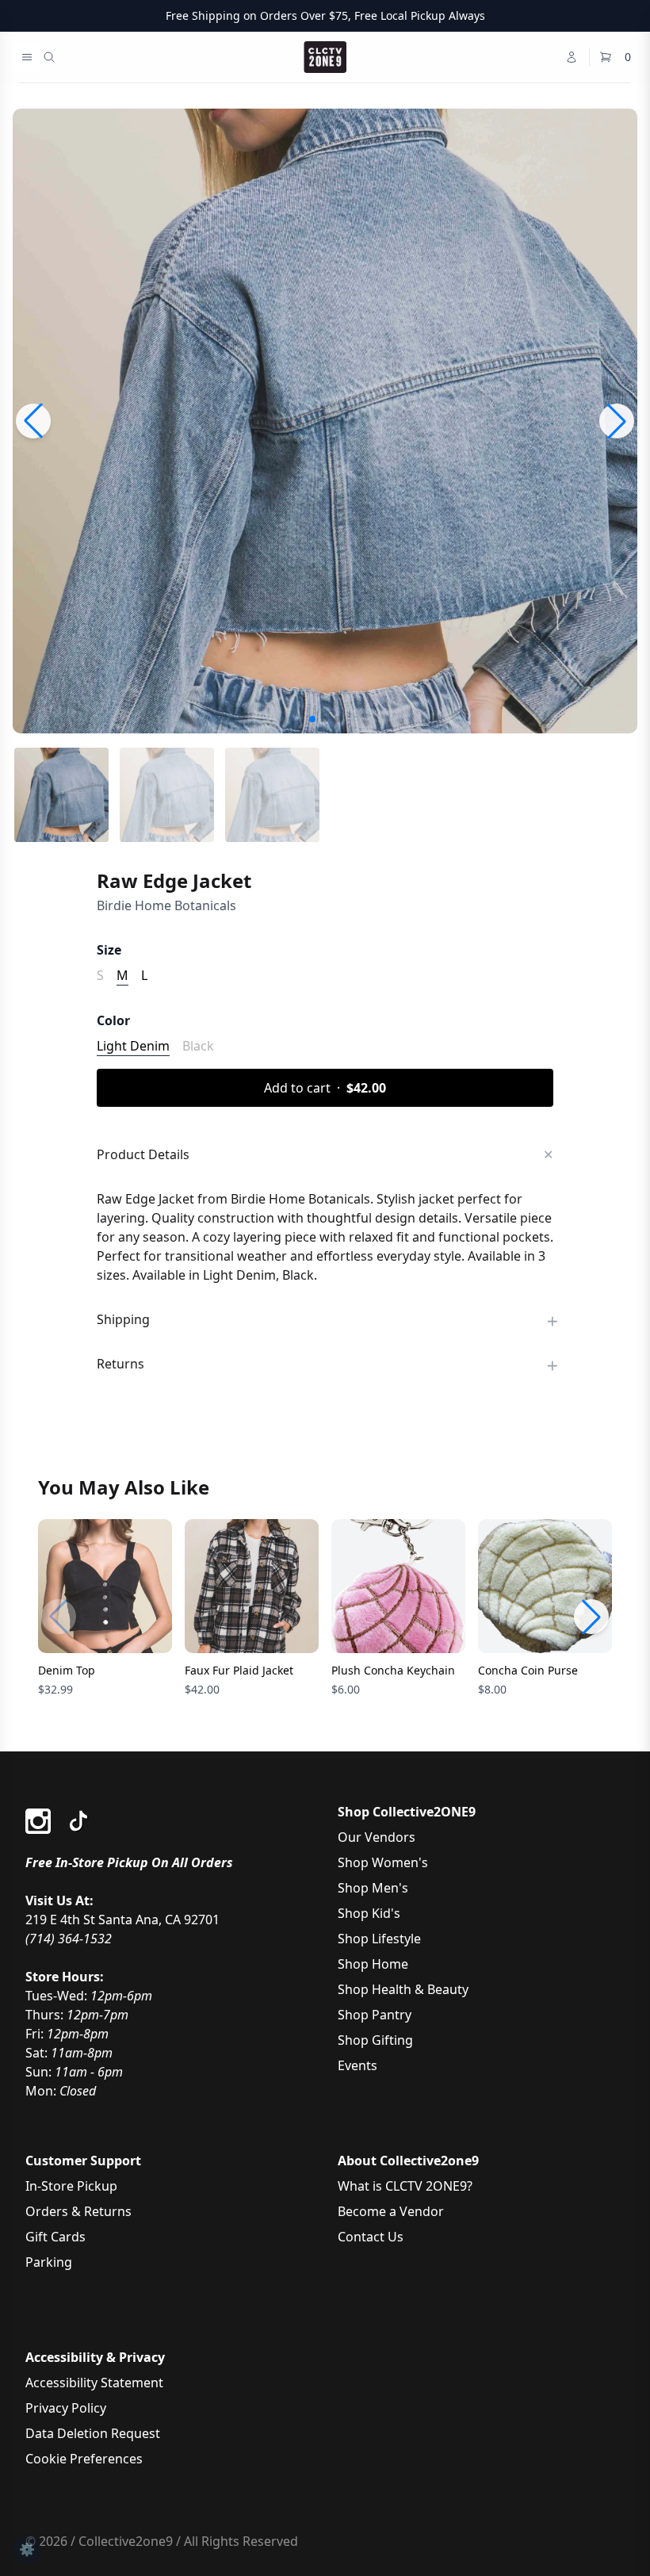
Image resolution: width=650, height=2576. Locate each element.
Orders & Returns (78, 2211)
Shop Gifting (375, 2040)
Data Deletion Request (93, 2433)
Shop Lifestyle (379, 1939)
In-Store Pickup (71, 2186)
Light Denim (133, 1046)
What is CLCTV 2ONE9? (405, 2186)
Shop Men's (373, 1888)
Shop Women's (383, 1862)
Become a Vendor (391, 2211)
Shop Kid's (369, 1913)
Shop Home (373, 1964)
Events (357, 2065)
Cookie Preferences (84, 2459)
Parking (49, 2262)
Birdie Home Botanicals (166, 905)
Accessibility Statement (94, 2383)
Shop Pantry (375, 2015)
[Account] (572, 57)
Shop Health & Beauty (403, 1989)
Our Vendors (377, 1837)
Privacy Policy (66, 2408)
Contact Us (371, 2237)
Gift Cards (55, 2237)
